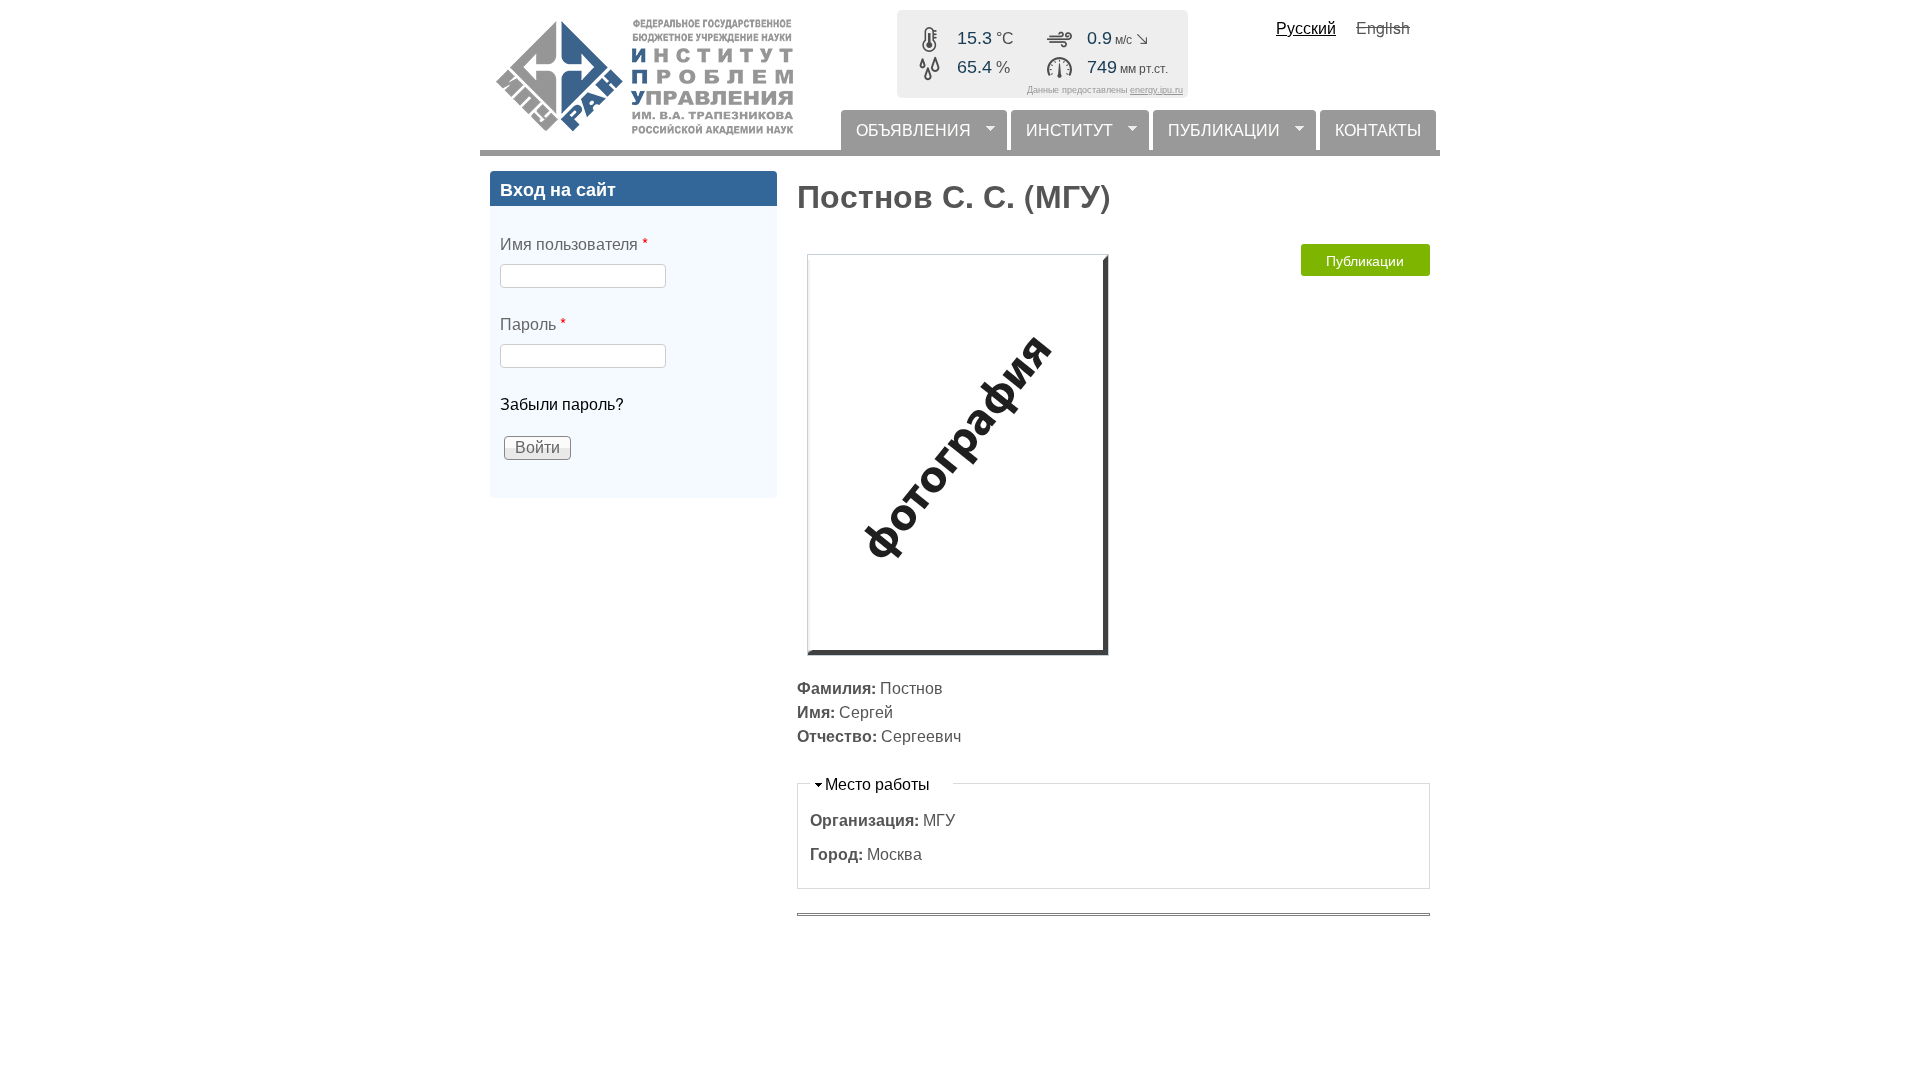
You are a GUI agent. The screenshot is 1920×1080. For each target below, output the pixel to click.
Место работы (877, 783)
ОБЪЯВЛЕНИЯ (906, 134)
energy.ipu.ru (1156, 90)
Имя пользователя (574, 243)
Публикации (1365, 260)
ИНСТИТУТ (1062, 134)
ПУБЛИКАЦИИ (1216, 134)
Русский (1306, 27)
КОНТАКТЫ (1378, 129)
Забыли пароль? (562, 403)
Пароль (533, 323)
